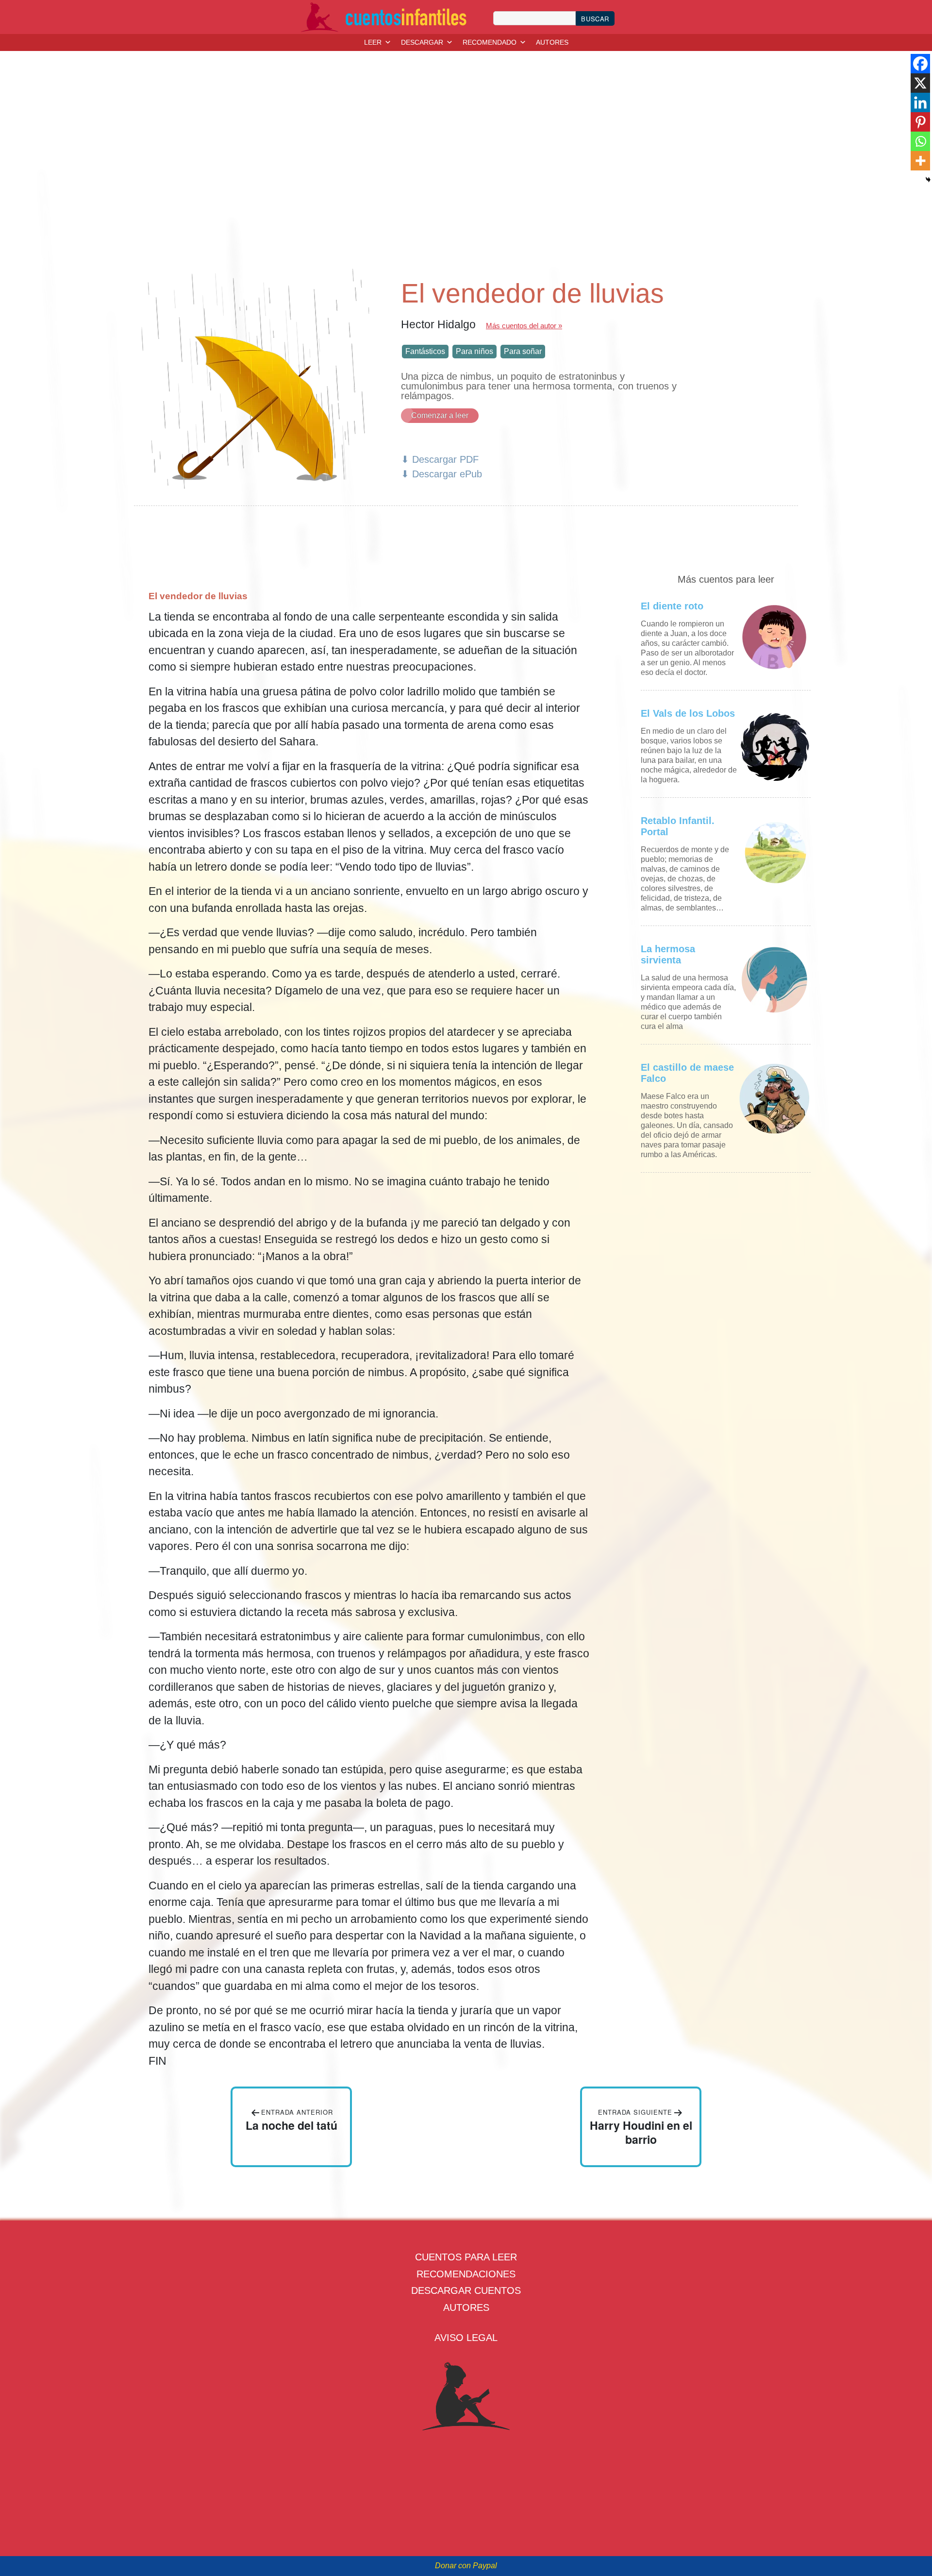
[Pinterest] (920, 122)
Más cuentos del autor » (524, 326)
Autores (466, 2307)
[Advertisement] (466, 166)
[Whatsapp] (920, 141)
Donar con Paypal (466, 2566)
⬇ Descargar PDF (440, 459)
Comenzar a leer (440, 415)
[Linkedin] (920, 102)
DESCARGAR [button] (422, 42)
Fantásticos (425, 351)
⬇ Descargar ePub (441, 474)
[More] (920, 161)
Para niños (474, 351)
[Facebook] (920, 64)
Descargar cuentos (466, 2290)
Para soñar (523, 351)
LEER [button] (373, 42)
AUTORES (552, 42)
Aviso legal (466, 2338)
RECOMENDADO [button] (490, 42)
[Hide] (928, 180)
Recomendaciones (466, 2274)
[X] (920, 83)
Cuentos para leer (466, 2257)
